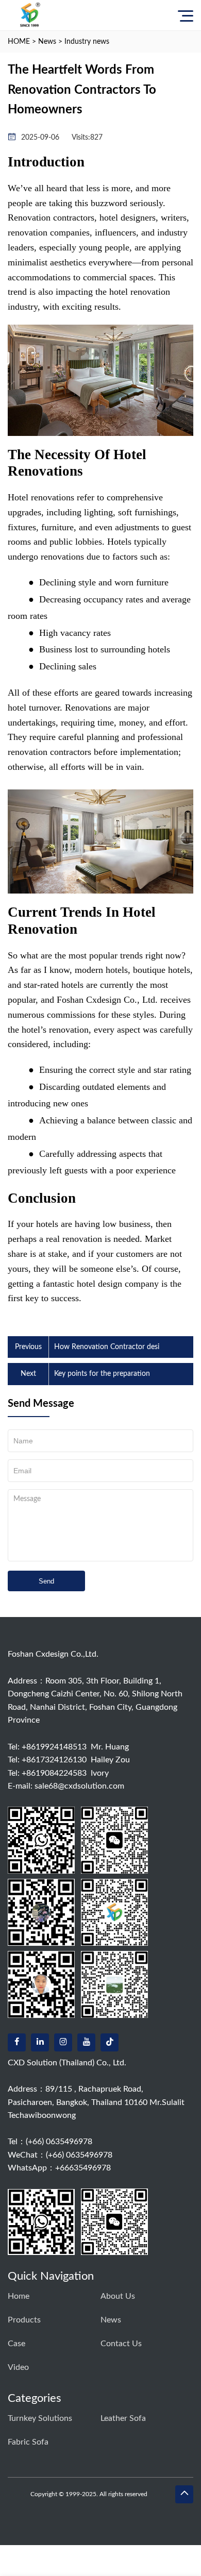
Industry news (87, 42)
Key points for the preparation (102, 1374)
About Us (118, 2296)
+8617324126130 (54, 1760)
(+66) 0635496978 (59, 2142)
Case (16, 2344)
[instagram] (63, 2042)
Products (24, 2320)
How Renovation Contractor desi (107, 1347)
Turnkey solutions (40, 2418)
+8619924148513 (54, 1747)
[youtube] (86, 2042)
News (47, 42)
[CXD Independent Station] (30, 15)
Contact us (121, 2344)
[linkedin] (40, 2042)
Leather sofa (123, 2418)
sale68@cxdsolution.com (79, 1786)
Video (18, 2367)
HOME (19, 42)
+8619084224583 (54, 1773)
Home (19, 2296)
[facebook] (17, 2042)
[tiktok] (110, 2042)
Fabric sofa (28, 2442)
